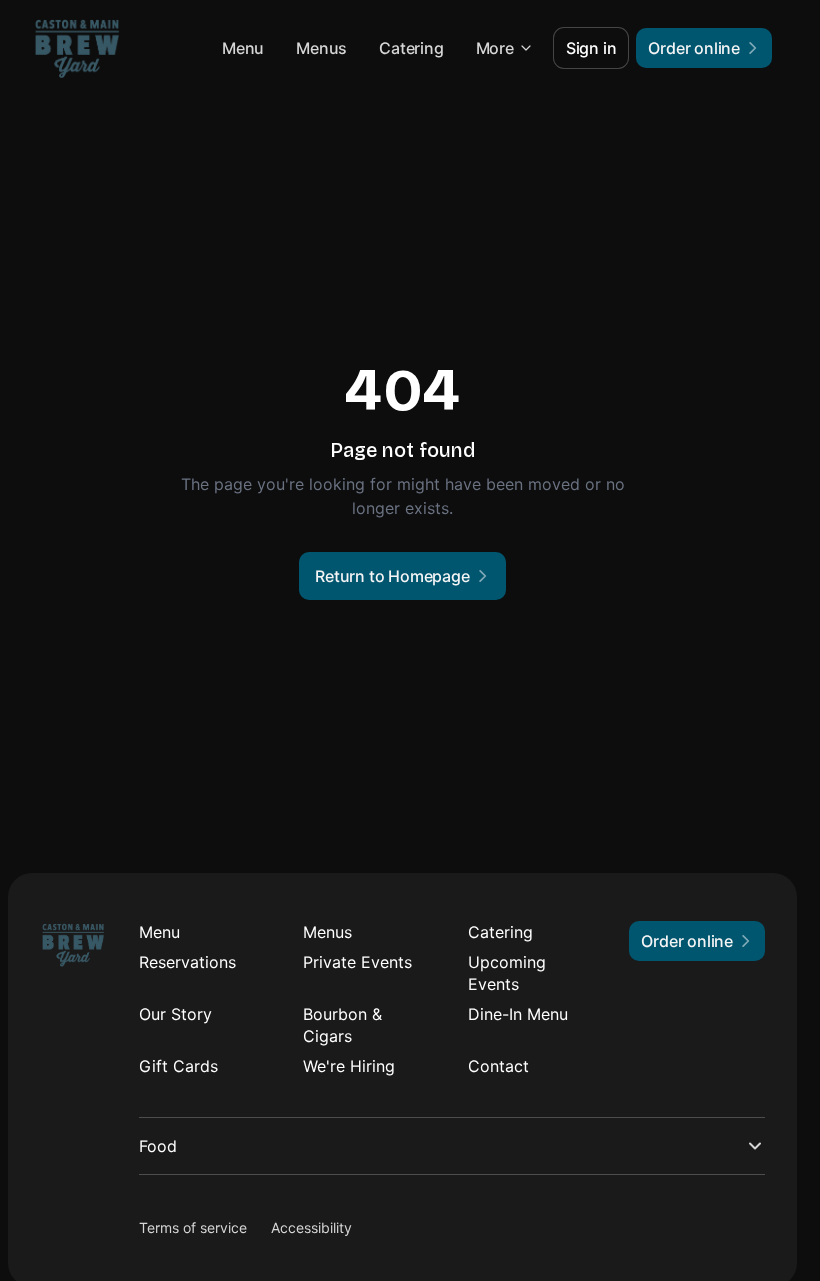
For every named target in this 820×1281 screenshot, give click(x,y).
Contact (498, 1066)
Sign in (591, 48)
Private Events (357, 962)
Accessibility (311, 1227)
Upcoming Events (507, 973)
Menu (243, 48)
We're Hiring (349, 1066)
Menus (321, 48)
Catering (411, 48)
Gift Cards (178, 1066)
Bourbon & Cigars (342, 1025)
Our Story (175, 1014)
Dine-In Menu (518, 1014)
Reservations (187, 962)
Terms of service (193, 1227)
